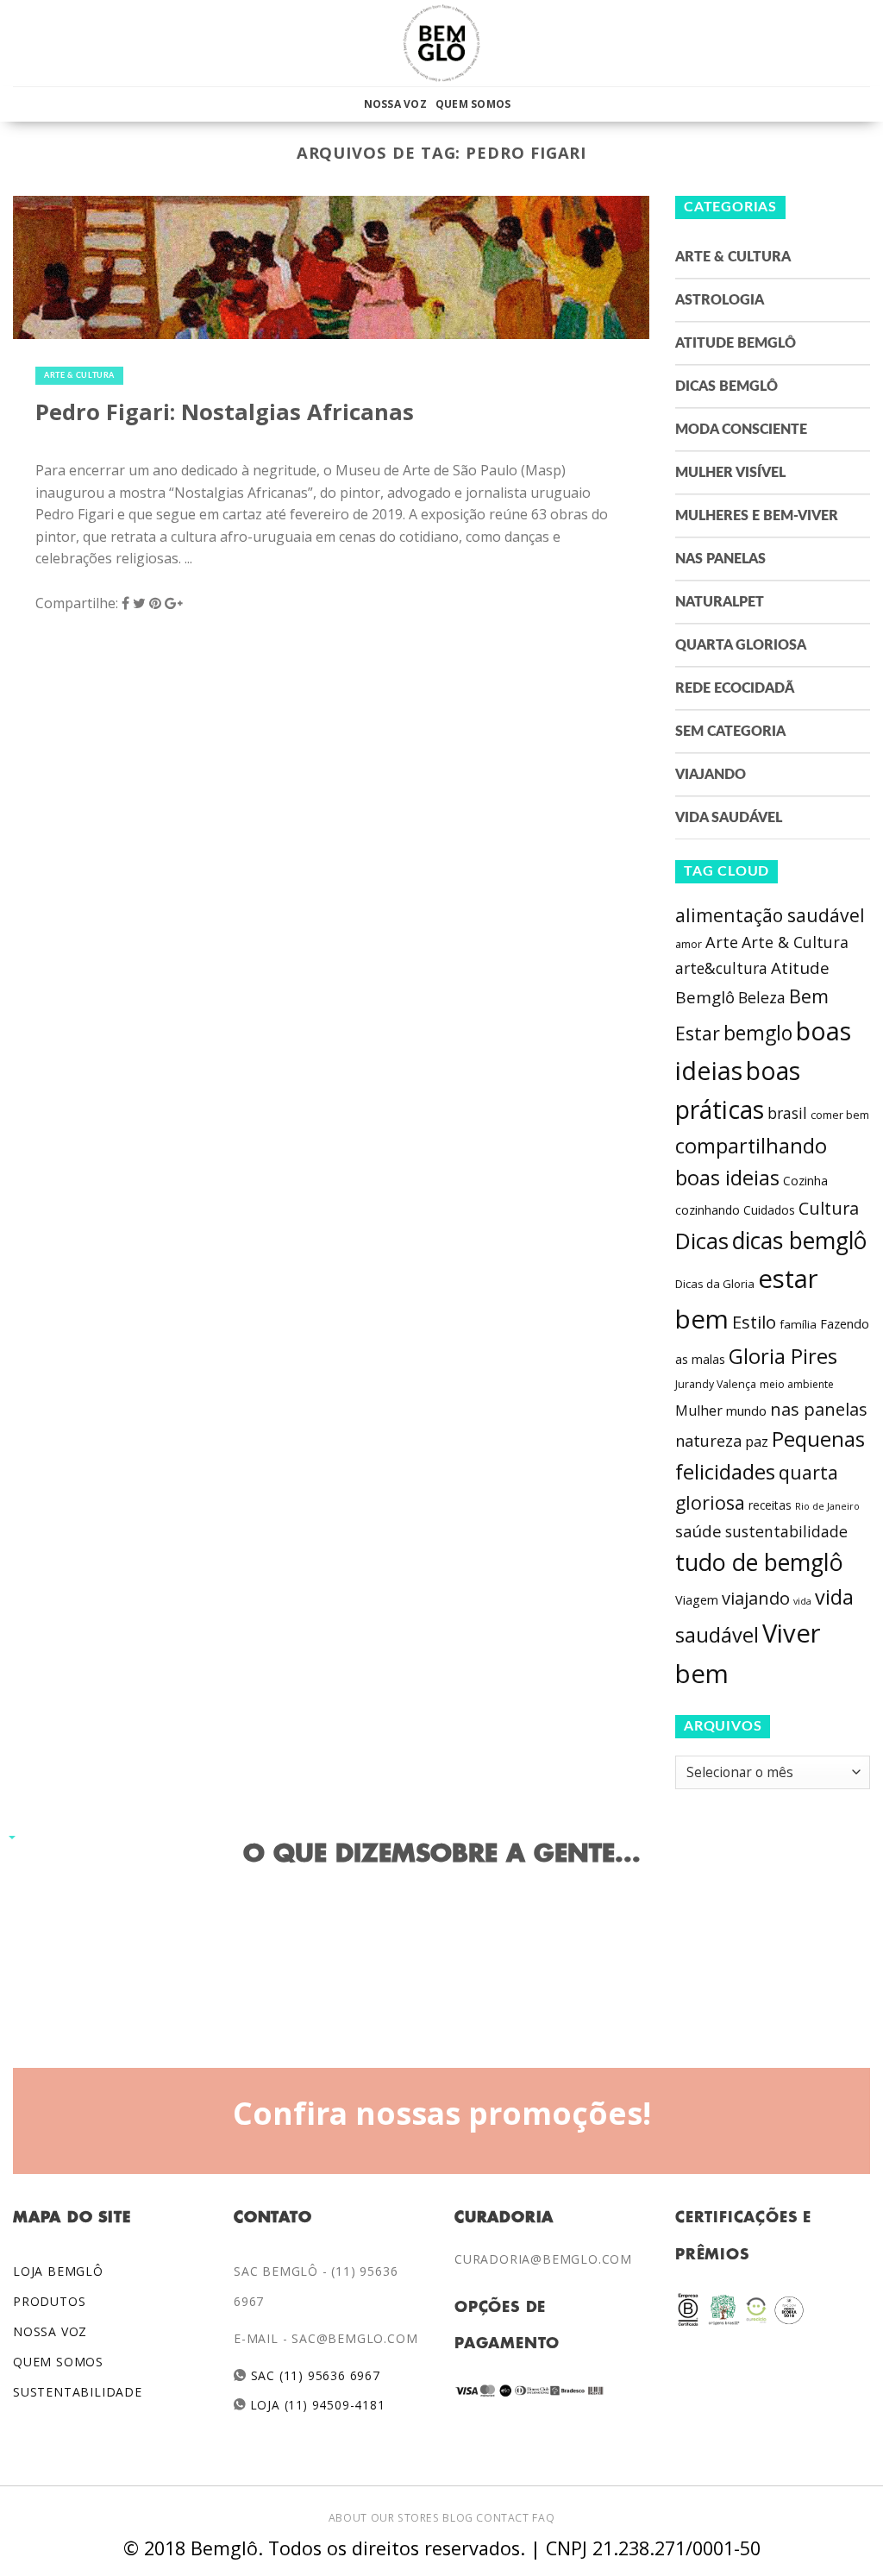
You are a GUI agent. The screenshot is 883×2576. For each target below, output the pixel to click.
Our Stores (405, 2518)
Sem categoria (730, 732)
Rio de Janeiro (827, 1506)
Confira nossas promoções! (442, 2113)
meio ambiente (797, 1384)
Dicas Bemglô (726, 386)
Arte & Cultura (79, 376)
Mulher (699, 1411)
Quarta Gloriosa (741, 645)
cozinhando (708, 1210)
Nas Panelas (720, 559)
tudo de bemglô (759, 1562)
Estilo (754, 1322)
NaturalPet (720, 602)
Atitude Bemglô (736, 343)
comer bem (840, 1115)
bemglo (758, 1033)
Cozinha (805, 1181)
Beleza (762, 997)
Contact (502, 2518)
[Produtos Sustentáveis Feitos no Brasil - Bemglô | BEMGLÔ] (441, 43)
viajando (756, 1598)
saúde (698, 1531)
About (348, 2518)
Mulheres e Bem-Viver (757, 516)
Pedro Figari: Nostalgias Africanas (225, 412)
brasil (787, 1113)
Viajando (711, 775)
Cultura (829, 1208)
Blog (457, 2518)
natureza (708, 1441)
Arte (722, 942)
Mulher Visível (730, 473)
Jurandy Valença (716, 1384)
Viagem (697, 1600)
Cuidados (769, 1210)
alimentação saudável (770, 915)
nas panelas (819, 1409)
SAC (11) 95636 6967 (313, 2375)
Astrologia (720, 300)
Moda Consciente (741, 430)
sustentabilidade (786, 1531)
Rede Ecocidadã (735, 688)
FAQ (543, 2518)
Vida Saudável (729, 818)
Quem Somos (473, 104)
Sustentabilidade (78, 2392)
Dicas (702, 1241)
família (798, 1324)
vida (802, 1601)
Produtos (49, 2301)
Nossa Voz (395, 104)
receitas (770, 1505)
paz (757, 1442)
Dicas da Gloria (715, 1284)
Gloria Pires (783, 1356)
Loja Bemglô (58, 2271)
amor (689, 944)
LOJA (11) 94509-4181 (316, 2405)
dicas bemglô (799, 1241)
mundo (746, 1411)
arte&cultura (721, 968)
